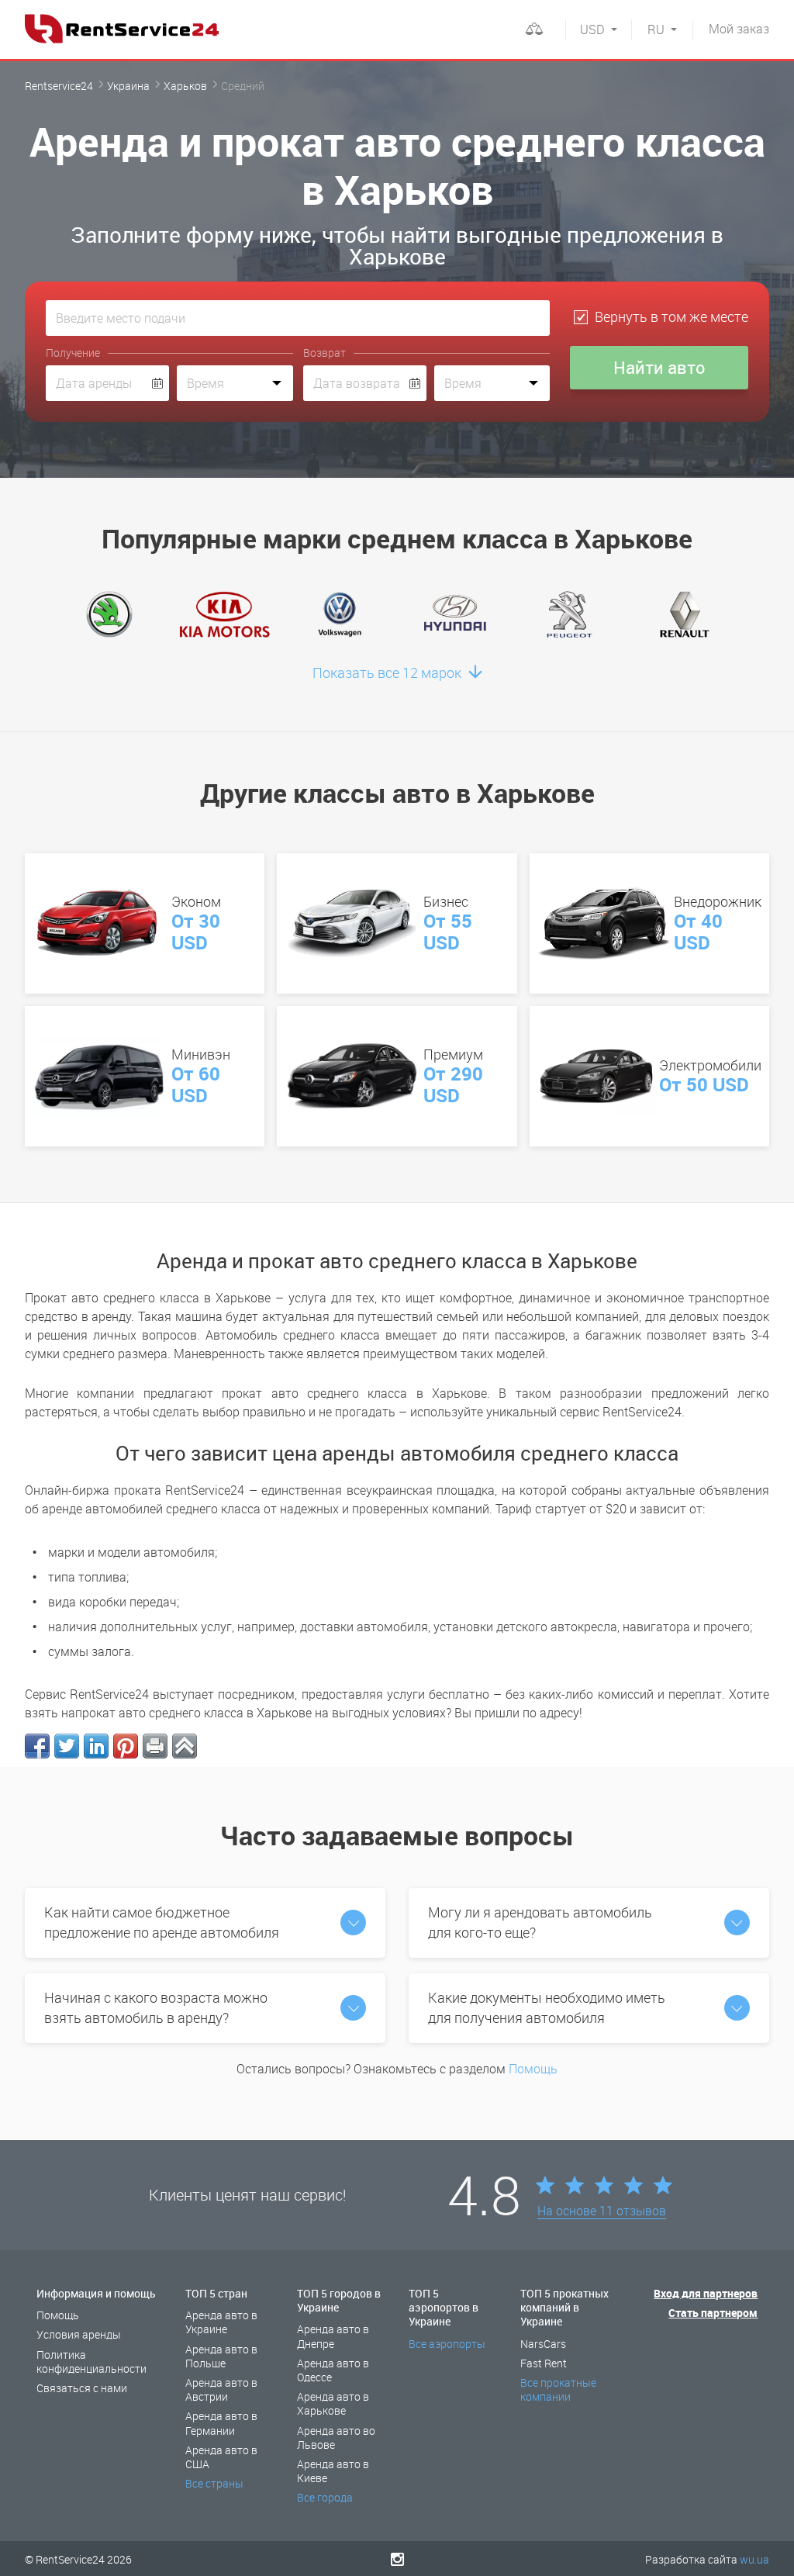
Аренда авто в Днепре (333, 2336)
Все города (325, 2497)
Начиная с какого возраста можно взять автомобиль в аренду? (156, 2007)
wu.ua (754, 2559)
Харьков (185, 86)
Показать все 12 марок (388, 673)
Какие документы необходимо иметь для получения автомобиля (547, 2007)
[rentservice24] (122, 29)
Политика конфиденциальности (91, 2362)
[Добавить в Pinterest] (126, 1746)
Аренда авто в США (221, 2457)
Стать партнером (713, 2313)
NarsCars (543, 2344)
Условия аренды (79, 2334)
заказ (739, 29)
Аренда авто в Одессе (333, 2370)
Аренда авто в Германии (221, 2423)
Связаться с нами (82, 2388)
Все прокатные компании (558, 2389)
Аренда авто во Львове (336, 2438)
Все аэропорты (447, 2344)
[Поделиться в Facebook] (37, 1746)
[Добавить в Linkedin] (96, 1746)
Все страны (214, 2483)
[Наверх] (185, 1746)
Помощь (533, 2069)
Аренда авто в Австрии (221, 2389)
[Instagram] (397, 2559)
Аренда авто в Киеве (333, 2471)
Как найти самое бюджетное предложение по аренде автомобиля (162, 1922)
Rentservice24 (59, 86)
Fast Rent (544, 2363)
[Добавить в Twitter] (67, 1746)
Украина (128, 86)
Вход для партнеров (706, 2293)
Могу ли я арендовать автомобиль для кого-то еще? (540, 1922)
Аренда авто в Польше (221, 2356)
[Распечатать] (155, 1746)
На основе (602, 2211)
